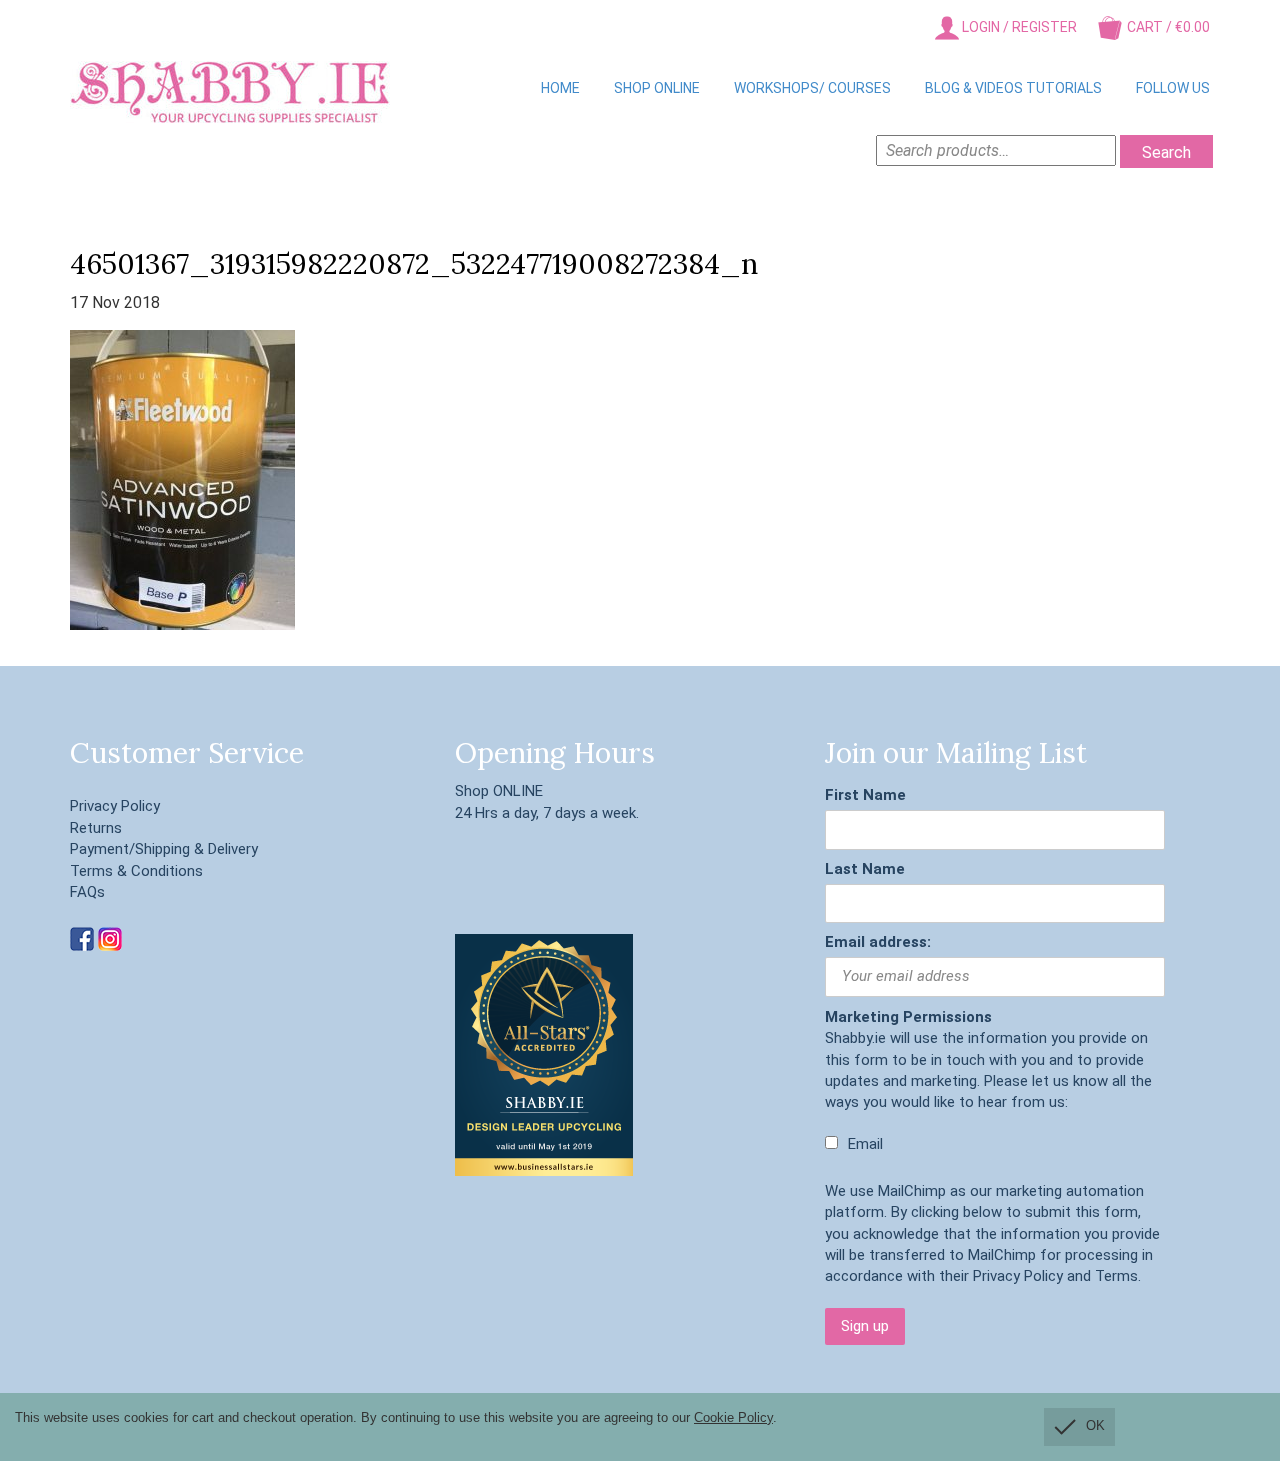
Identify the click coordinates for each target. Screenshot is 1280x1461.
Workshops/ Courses (812, 88)
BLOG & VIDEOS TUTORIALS (1013, 88)
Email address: (878, 942)
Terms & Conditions (136, 871)
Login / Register (1018, 27)
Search (1166, 152)
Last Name (865, 869)
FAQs (87, 892)
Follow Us (1173, 88)
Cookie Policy (733, 1417)
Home (560, 88)
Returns (96, 828)
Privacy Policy (115, 806)
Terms (1116, 1276)
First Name (865, 795)
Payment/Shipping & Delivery (164, 849)
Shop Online (657, 88)
